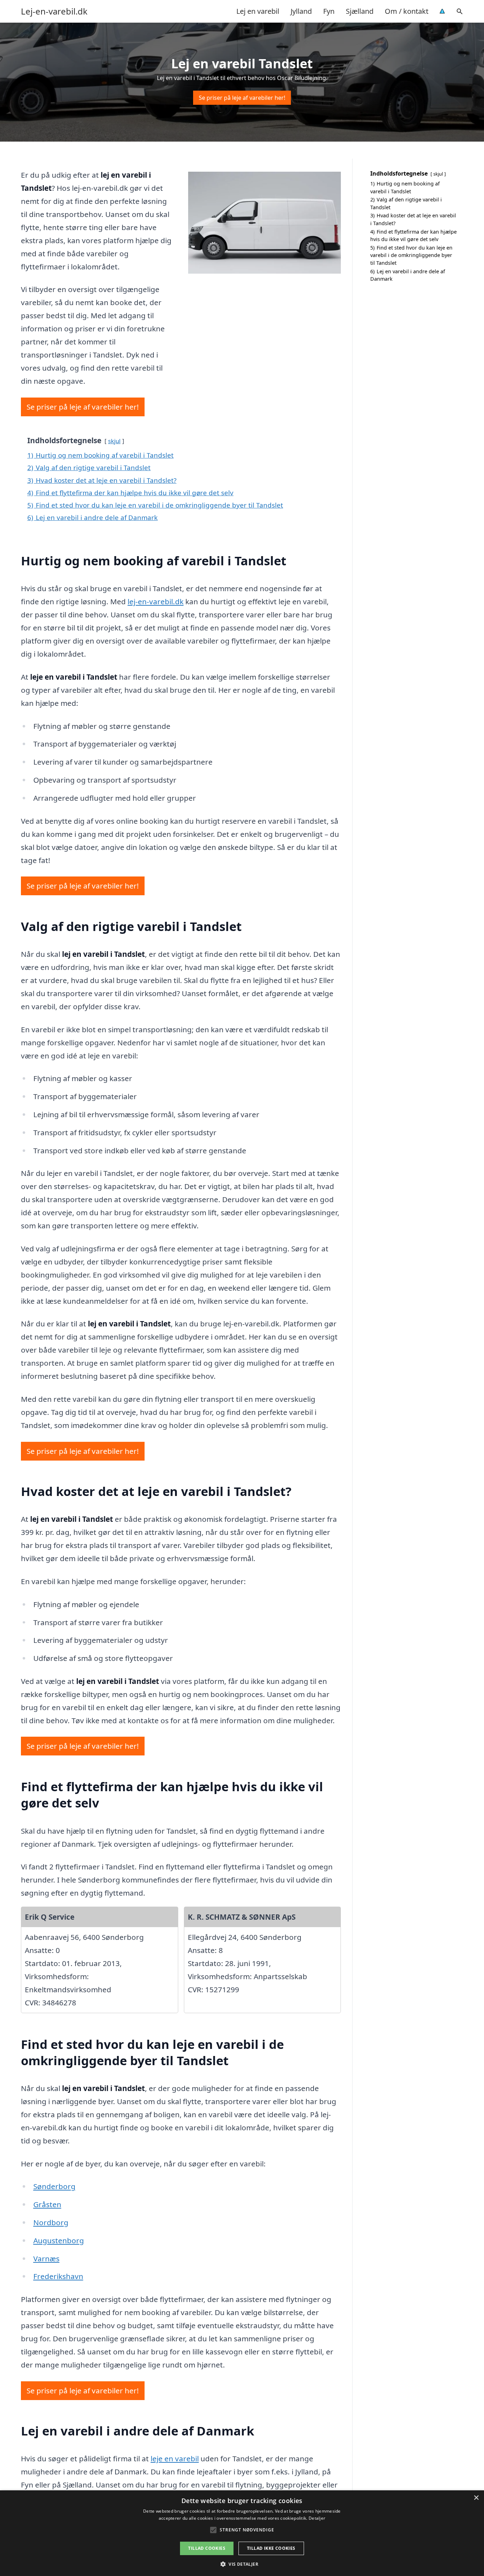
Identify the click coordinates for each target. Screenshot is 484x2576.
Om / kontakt (407, 11)
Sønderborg (54, 2186)
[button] (242, 2564)
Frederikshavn (58, 2276)
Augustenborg (59, 2240)
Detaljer (317, 2518)
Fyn (329, 11)
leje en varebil (175, 2458)
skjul (114, 441)
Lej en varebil (258, 11)
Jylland (301, 11)
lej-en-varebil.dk (156, 601)
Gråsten (47, 2204)
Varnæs (46, 2258)
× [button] (476, 2498)
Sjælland (360, 11)
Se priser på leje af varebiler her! (242, 98)
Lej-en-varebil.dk (54, 11)
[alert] (242, 2533)
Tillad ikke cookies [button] (271, 2548)
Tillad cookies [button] (207, 2548)
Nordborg (51, 2222)
